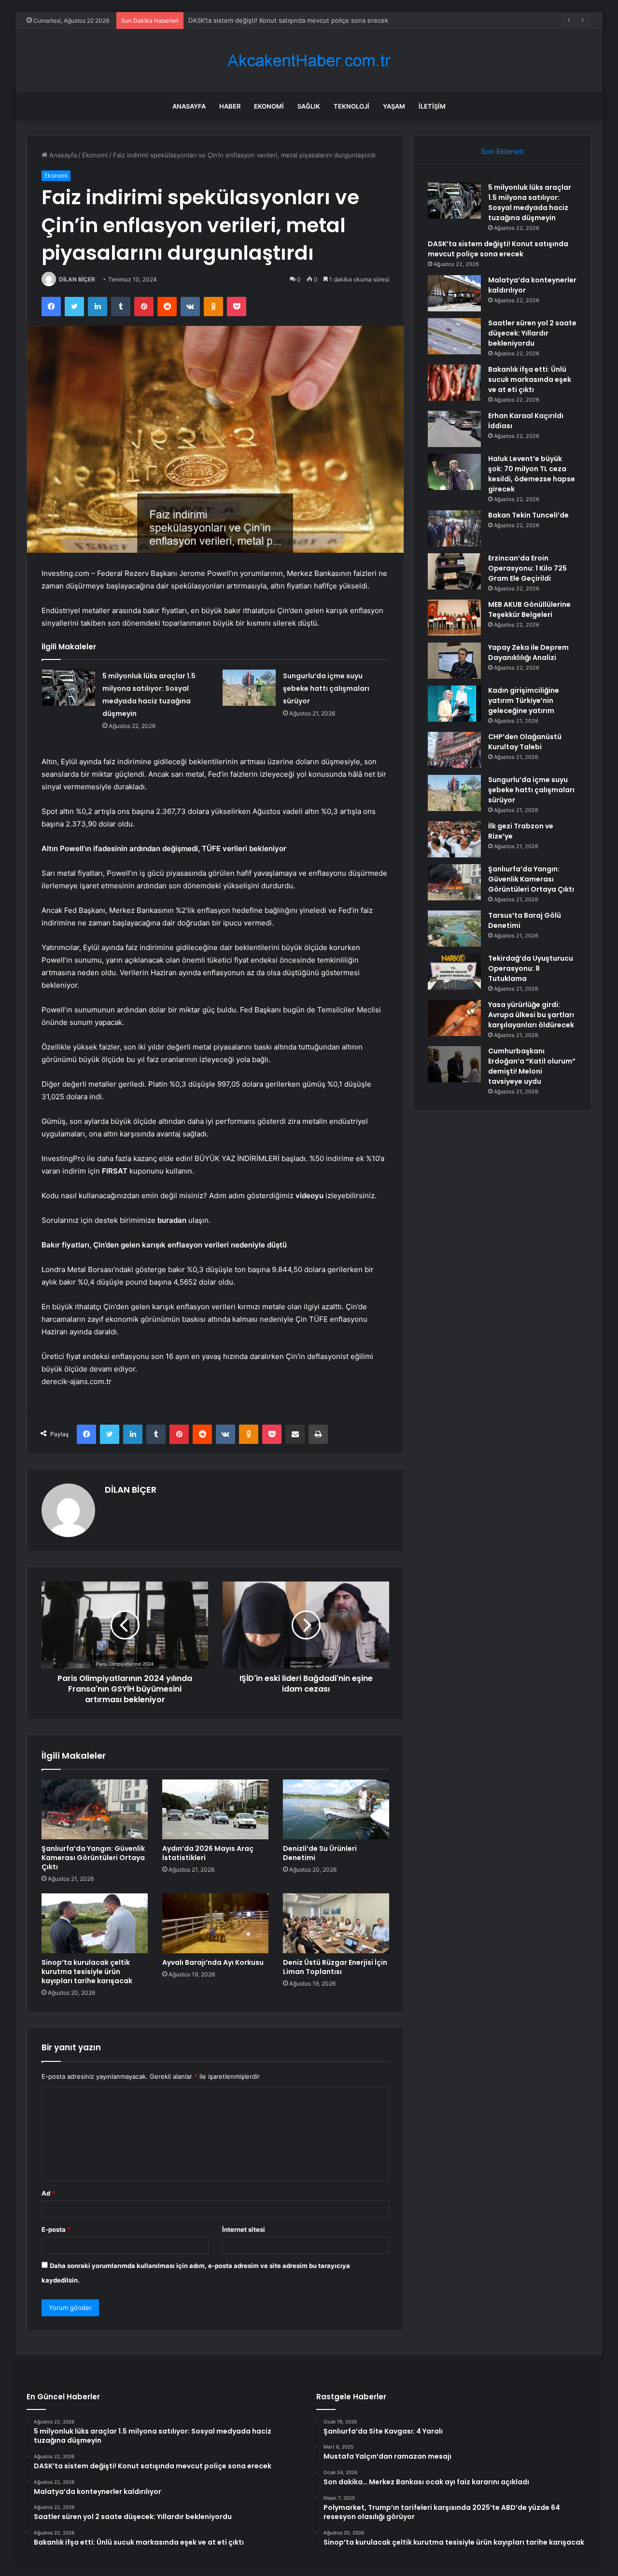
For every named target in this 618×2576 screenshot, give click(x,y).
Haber (230, 106)
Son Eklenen (502, 151)
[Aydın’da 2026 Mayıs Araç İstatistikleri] (215, 1809)
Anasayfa (189, 106)
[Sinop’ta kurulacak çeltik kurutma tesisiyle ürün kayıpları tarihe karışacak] (95, 1923)
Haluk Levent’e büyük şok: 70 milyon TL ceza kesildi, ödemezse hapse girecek (532, 474)
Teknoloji (351, 106)
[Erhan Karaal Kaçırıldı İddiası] (454, 429)
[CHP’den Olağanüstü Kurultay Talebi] (454, 750)
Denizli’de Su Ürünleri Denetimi (320, 1853)
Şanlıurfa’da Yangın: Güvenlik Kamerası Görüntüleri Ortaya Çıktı (93, 1858)
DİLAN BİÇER (77, 279)
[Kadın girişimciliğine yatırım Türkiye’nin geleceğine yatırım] (454, 704)
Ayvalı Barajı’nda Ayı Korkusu (213, 1962)
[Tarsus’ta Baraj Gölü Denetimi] (454, 929)
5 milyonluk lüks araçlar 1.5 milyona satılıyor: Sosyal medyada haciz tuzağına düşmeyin (530, 203)
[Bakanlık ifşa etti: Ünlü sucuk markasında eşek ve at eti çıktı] (454, 383)
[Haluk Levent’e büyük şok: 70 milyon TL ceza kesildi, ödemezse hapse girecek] (454, 472)
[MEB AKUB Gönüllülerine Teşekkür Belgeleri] (454, 618)
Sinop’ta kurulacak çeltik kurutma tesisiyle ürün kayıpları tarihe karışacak (87, 1972)
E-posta (56, 2229)
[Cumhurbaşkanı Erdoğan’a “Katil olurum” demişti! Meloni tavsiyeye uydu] (454, 1064)
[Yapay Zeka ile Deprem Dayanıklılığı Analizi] (454, 661)
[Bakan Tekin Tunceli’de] (454, 528)
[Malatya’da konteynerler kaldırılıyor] (454, 293)
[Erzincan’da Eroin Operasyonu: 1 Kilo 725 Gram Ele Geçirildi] (454, 571)
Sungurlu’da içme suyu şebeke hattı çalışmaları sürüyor (326, 688)
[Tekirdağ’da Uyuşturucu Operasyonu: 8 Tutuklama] (454, 972)
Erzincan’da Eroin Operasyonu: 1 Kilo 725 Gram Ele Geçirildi (527, 568)
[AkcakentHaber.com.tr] (309, 61)
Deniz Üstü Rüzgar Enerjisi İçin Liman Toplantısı (335, 1967)
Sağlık (309, 106)
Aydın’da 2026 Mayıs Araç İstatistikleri (208, 1853)
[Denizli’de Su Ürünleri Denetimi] (336, 1809)
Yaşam (394, 106)
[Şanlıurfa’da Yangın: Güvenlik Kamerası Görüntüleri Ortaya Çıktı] (95, 1809)
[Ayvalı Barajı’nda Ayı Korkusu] (215, 1923)
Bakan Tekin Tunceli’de (528, 515)
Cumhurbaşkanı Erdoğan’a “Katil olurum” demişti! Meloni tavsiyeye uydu (532, 1066)
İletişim (432, 106)
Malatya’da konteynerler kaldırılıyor (240, 20)
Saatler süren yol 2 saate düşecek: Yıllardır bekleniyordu (532, 333)
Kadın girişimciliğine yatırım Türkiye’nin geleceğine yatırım (524, 700)
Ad (48, 2193)
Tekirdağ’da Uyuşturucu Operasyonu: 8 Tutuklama (531, 968)
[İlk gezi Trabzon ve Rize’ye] (454, 839)
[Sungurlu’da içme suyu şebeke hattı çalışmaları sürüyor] (249, 688)
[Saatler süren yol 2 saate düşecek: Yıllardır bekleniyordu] (454, 336)
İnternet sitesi (244, 2229)
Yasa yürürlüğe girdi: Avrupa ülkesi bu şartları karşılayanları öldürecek (531, 1015)
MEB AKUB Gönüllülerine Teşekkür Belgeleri (529, 609)
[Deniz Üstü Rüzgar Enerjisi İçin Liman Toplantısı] (336, 1923)
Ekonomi (269, 106)
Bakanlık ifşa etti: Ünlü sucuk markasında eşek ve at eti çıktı (530, 379)
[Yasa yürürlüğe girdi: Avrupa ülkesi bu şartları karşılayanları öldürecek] (454, 1018)
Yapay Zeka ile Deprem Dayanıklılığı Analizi (528, 652)
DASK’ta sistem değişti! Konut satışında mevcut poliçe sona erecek (498, 249)
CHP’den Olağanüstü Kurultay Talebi (525, 742)
